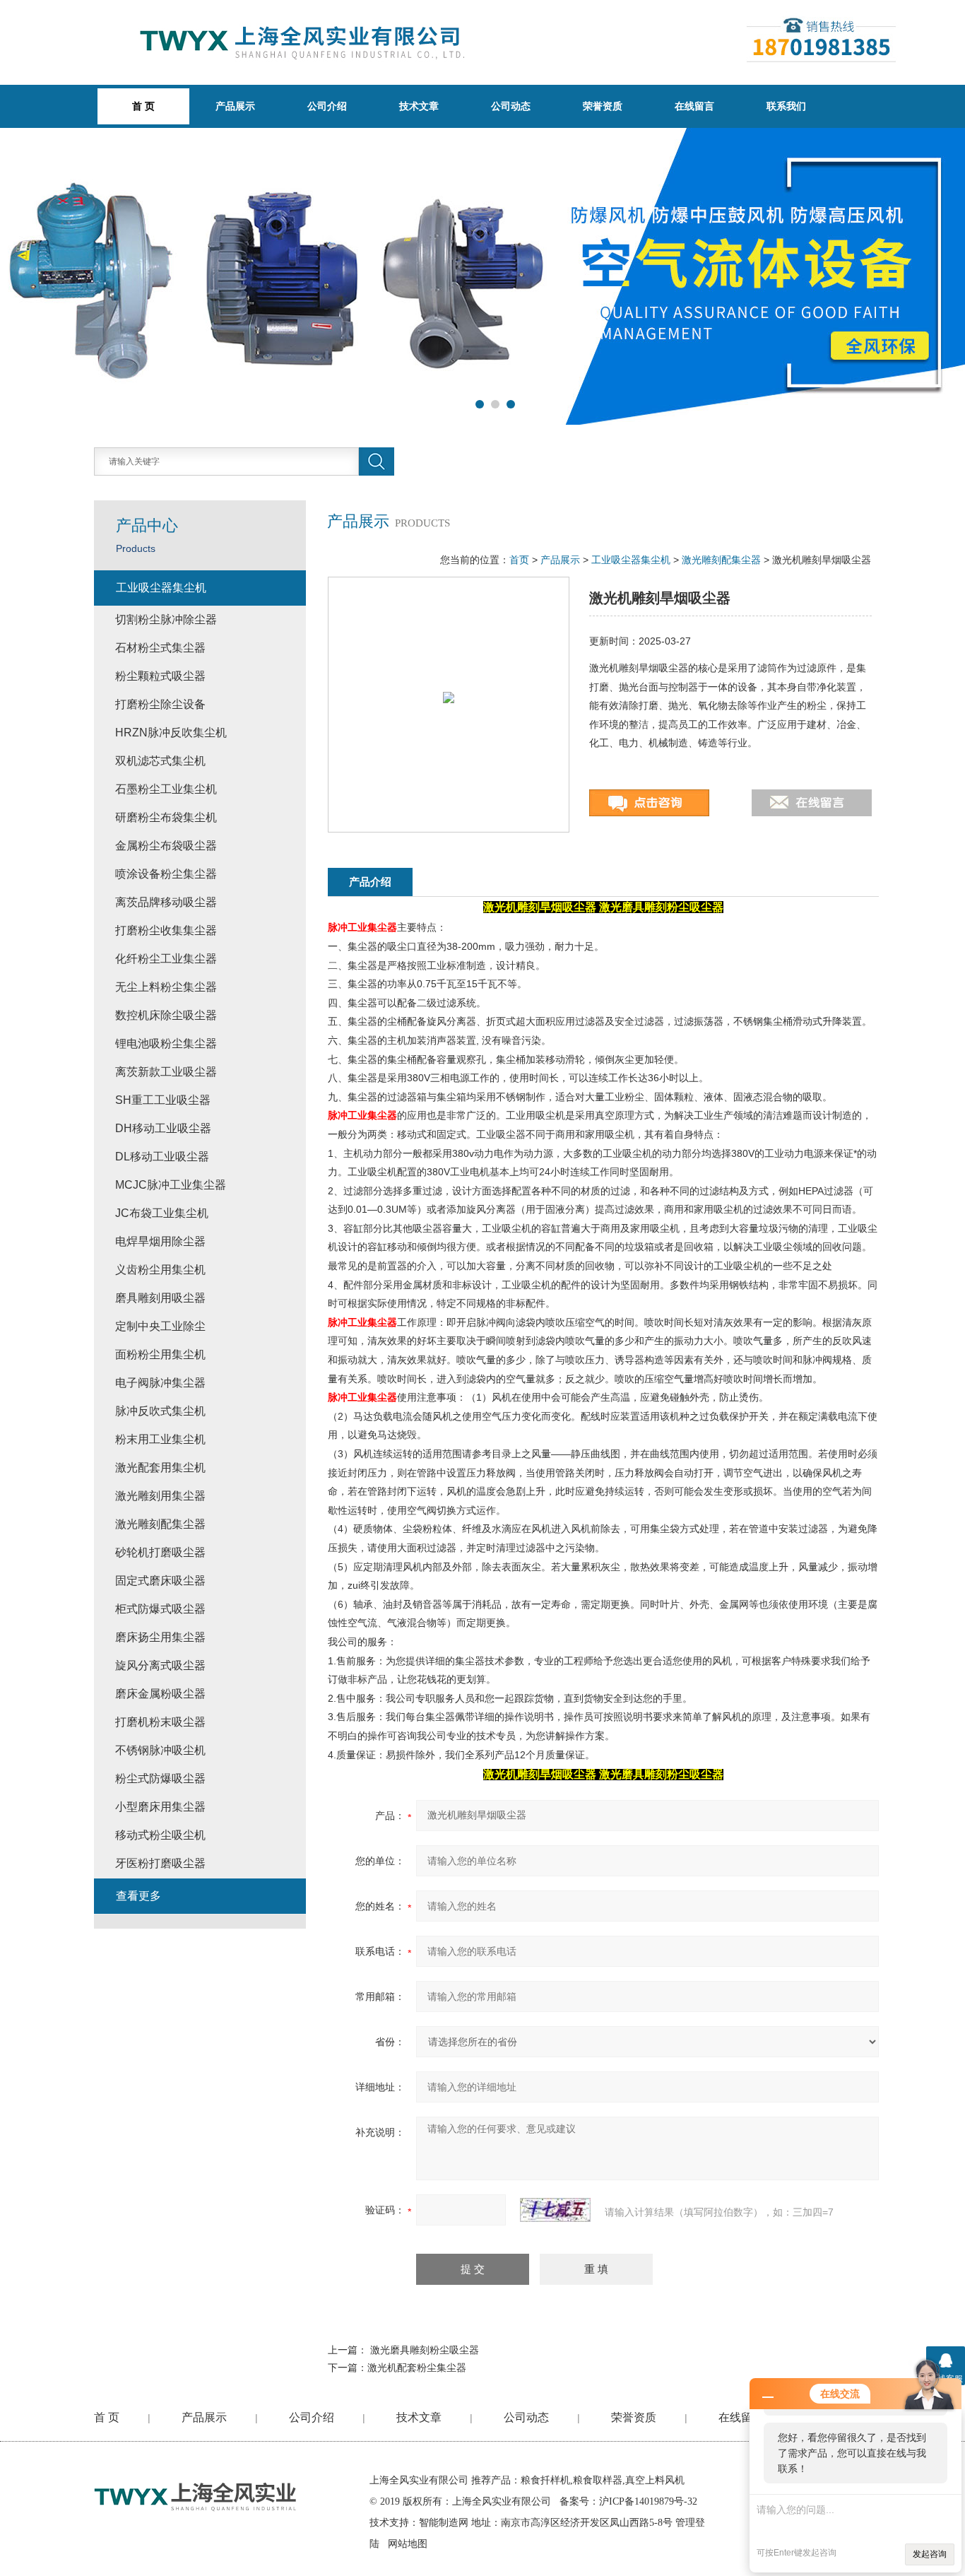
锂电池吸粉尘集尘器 (166, 1043)
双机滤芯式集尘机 (160, 761)
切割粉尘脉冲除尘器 (166, 619)
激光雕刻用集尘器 (160, 1496)
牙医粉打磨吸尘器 (160, 1863)
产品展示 (235, 106)
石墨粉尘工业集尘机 (166, 789)
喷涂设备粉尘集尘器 (166, 874)
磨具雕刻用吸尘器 (160, 1298)
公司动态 (511, 106)
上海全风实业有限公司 (419, 2480)
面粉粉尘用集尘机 (160, 1354)
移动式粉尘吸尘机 (160, 1835)
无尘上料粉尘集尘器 (166, 987)
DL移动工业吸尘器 (162, 1157)
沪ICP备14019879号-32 (648, 2501)
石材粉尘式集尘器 (160, 648)
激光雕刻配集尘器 (721, 560)
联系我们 (786, 106)
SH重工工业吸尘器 (163, 1100)
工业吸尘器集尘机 (631, 560)
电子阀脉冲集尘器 (160, 1383)
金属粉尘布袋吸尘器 (166, 846)
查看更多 (138, 1896)
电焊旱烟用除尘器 (160, 1241)
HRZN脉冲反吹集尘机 (171, 733)
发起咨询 (930, 2554)
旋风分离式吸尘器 (160, 1665)
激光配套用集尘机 (160, 1468)
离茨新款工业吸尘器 (166, 1072)
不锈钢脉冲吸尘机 (160, 1750)
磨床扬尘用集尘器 (160, 1637)
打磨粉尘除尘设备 (160, 704)
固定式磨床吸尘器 (160, 1581)
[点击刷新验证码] (555, 2210)
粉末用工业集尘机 (160, 1439)
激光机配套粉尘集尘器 (417, 2368)
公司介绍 (327, 106)
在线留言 (694, 106)
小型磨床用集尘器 (160, 1807)
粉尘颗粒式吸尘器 (160, 676)
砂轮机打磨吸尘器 (160, 1552)
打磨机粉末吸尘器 (160, 1722)
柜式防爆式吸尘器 (160, 1609)
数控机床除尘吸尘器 (166, 1015)
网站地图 (408, 2544)
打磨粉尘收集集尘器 (166, 930)
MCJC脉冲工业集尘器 (171, 1185)
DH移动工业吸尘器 (163, 1128)
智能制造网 (444, 2523)
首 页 (107, 2417)
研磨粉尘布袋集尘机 (166, 817)
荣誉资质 (603, 106)
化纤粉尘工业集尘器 (166, 959)
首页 (519, 560)
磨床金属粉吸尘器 (160, 1694)
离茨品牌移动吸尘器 (166, 902)
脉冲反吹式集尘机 (160, 1411)
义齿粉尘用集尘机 (160, 1270)
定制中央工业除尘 (160, 1326)
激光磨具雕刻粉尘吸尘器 (425, 2350)
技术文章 (419, 106)
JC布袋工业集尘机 (162, 1213)
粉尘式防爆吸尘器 (160, 1778)
